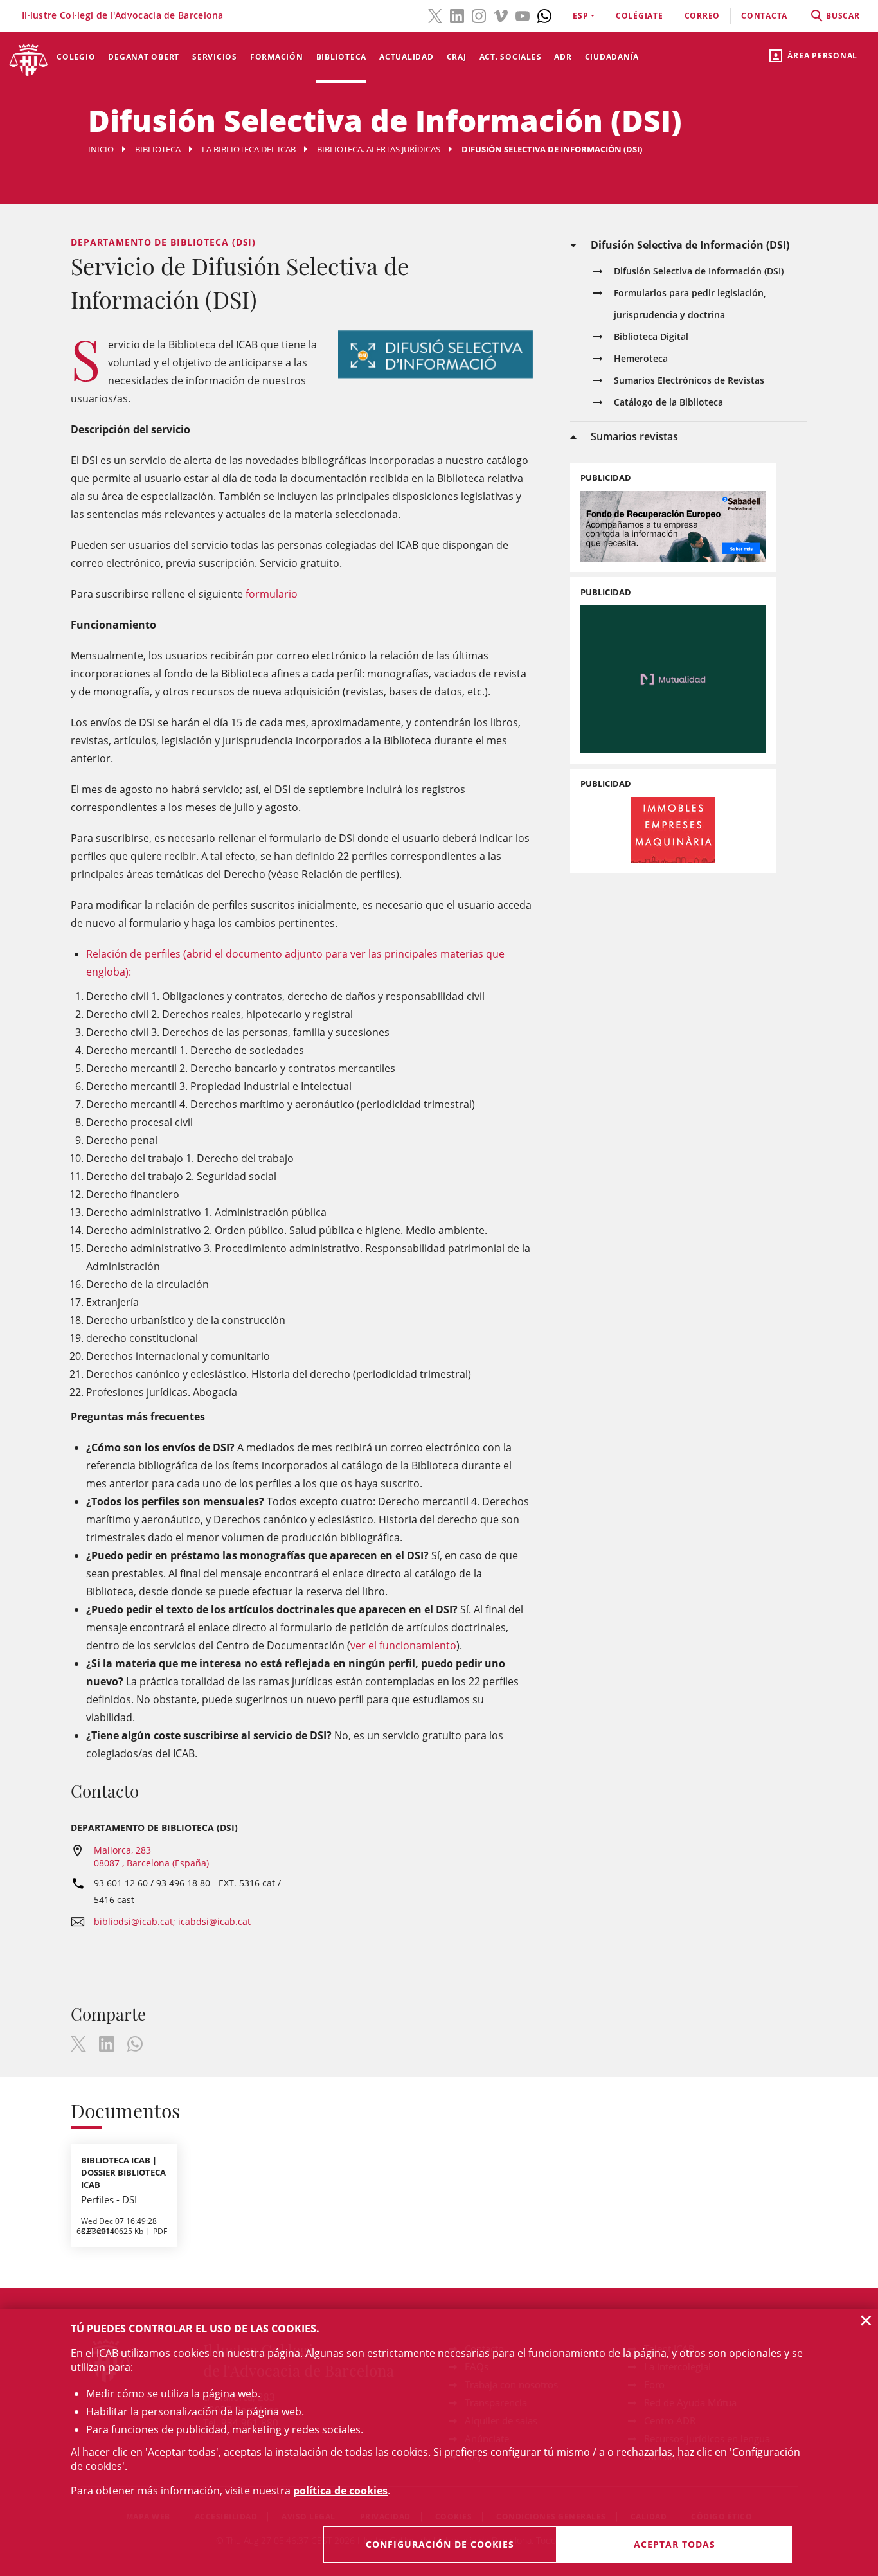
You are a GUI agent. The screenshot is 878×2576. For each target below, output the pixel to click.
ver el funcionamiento (403, 1645)
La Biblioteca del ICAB (249, 149)
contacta (764, 16)
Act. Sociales (511, 57)
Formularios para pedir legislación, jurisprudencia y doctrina (690, 304)
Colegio (76, 57)
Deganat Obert (144, 57)
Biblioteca (342, 57)
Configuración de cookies (440, 2544)
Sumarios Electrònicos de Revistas (689, 380)
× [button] (866, 2320)
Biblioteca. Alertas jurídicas (379, 149)
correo (703, 16)
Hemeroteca (641, 358)
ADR (563, 57)
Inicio (101, 149)
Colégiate (640, 16)
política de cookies (340, 2491)
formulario (272, 594)
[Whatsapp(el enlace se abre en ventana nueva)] (544, 15)
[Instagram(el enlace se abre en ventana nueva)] (479, 15)
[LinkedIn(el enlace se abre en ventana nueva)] (457, 15)
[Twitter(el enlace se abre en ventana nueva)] (435, 15)
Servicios (215, 57)
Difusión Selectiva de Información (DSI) (699, 271)
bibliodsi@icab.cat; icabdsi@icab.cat (172, 1921)
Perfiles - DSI (109, 2199)
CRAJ (457, 57)
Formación (277, 57)
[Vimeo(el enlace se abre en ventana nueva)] (501, 15)
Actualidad (407, 57)
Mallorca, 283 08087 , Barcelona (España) (151, 1856)
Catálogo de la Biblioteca (668, 402)
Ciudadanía (612, 57)
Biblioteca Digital (651, 336)
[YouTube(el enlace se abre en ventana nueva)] (523, 15)
